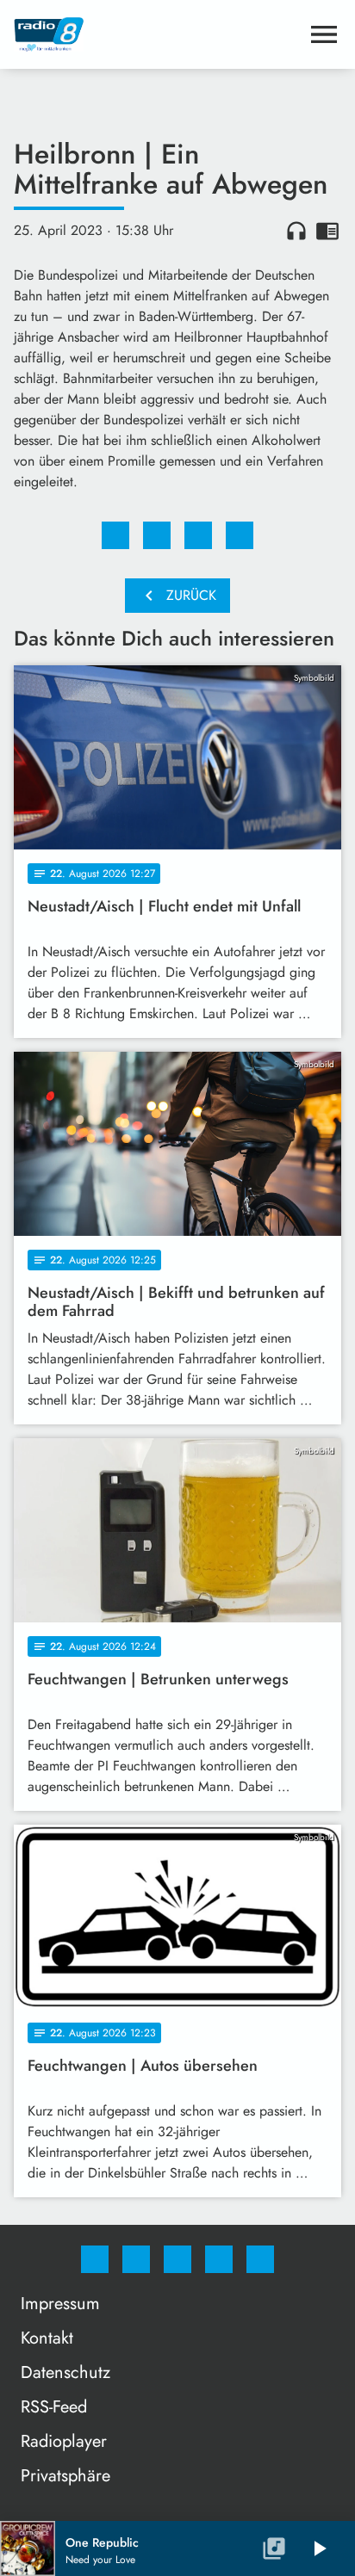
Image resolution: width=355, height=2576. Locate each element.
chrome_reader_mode (327, 231)
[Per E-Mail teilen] (240, 535)
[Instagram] (136, 2259)
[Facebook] (95, 2259)
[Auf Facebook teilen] (115, 535)
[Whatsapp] (177, 2259)
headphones (296, 231)
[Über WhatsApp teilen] (198, 535)
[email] (260, 2259)
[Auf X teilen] (157, 535)
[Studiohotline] (219, 2259)
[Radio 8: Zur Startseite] (157, 34)
